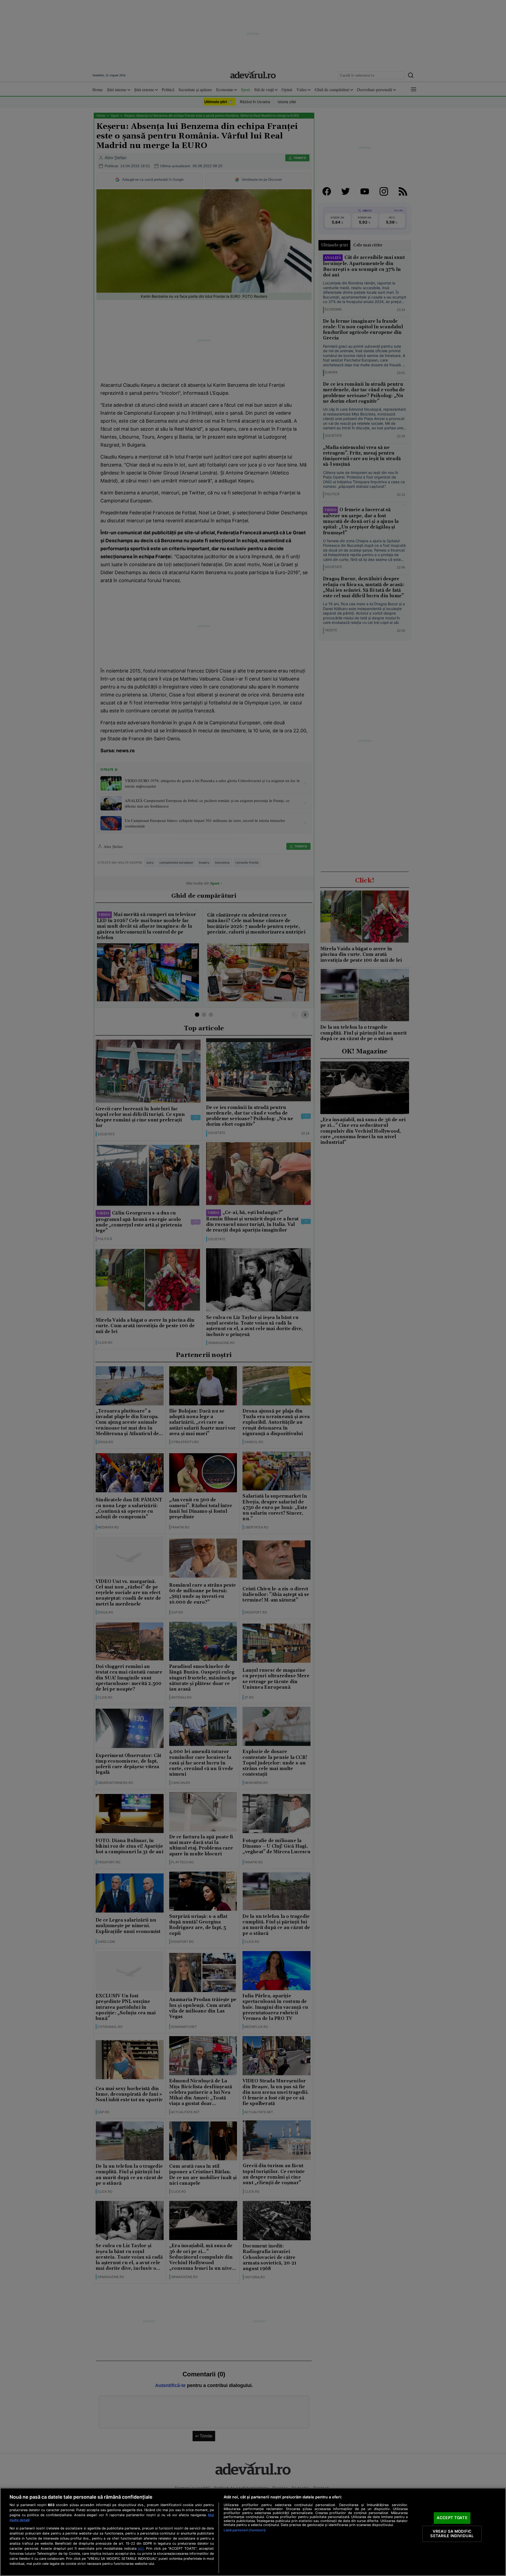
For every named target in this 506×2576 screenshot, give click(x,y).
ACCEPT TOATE (452, 2518)
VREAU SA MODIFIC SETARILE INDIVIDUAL (452, 2534)
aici (141, 2548)
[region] (253, 2532)
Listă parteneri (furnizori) (245, 2530)
